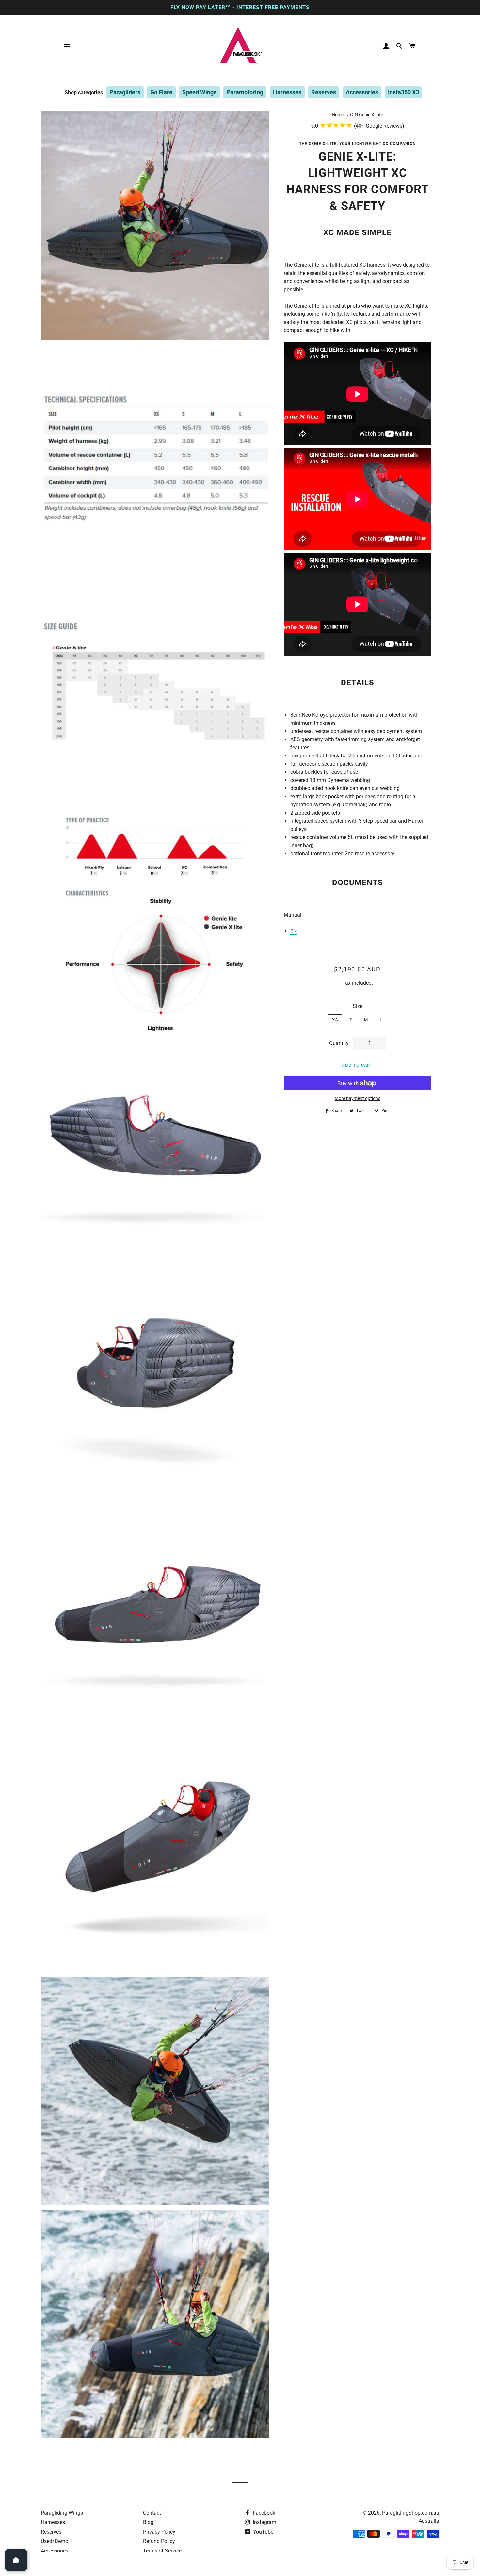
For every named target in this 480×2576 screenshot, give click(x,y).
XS (335, 1020)
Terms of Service (162, 2551)
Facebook (263, 2513)
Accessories (362, 92)
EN (294, 931)
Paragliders (125, 92)
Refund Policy (159, 2541)
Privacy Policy (159, 2532)
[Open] (16, 2560)
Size (358, 1006)
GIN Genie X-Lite (367, 115)
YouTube (263, 2532)
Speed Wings (199, 92)
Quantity (339, 1043)
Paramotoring (245, 92)
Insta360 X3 (403, 92)
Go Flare (161, 92)
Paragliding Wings (62, 2513)
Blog (148, 2522)
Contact (152, 2513)
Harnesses (287, 92)
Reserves (324, 92)
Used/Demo (55, 2541)
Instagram (264, 2522)
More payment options (358, 1098)
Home (338, 115)
